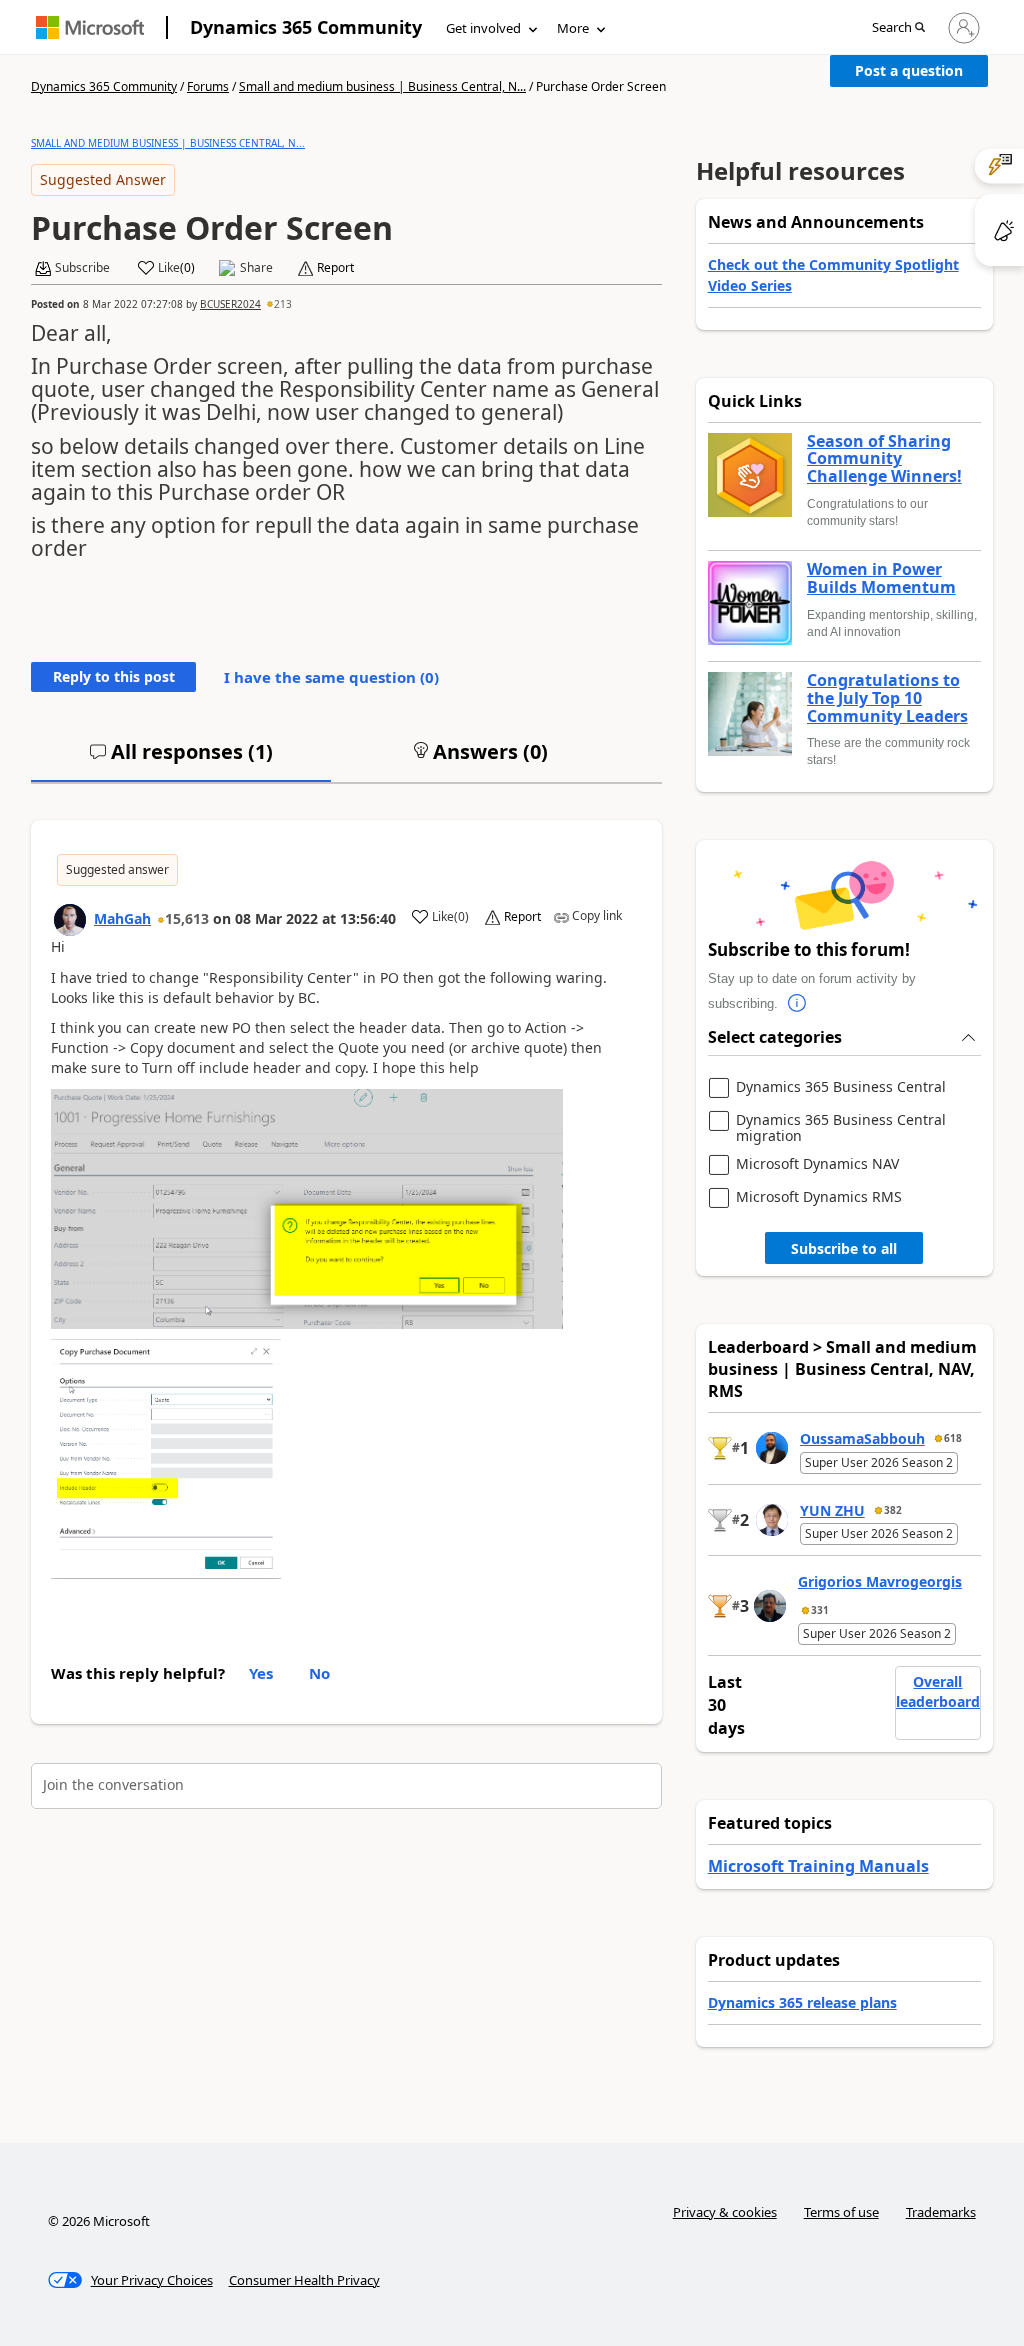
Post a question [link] (909, 70)
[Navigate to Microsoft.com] (90, 27)
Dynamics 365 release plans (802, 2002)
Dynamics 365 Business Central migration (841, 1127)
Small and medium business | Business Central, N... (382, 86)
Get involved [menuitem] (483, 28)
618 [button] (953, 1438)
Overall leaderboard (938, 1691)
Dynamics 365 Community (306, 27)
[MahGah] (70, 920)
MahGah (122, 918)
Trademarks (941, 2212)
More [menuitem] (573, 28)
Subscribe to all (844, 1248)
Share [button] (256, 268)
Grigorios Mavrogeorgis (880, 1581)
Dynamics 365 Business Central (841, 1087)
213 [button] (283, 304)
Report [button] (335, 268)
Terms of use (841, 2212)
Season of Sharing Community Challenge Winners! (884, 459)
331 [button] (820, 1610)
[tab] (181, 760)
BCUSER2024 (230, 304)
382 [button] (893, 1510)
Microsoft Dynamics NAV (817, 1164)
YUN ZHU (832, 1510)
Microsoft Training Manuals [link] (818, 1866)
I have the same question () (331, 677)
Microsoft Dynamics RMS (819, 1197)
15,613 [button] (187, 918)
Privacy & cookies (725, 2212)
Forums (208, 86)
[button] (898, 28)
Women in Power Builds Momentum (881, 578)
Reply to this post (114, 676)
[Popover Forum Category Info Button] (798, 1004)
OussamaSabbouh (862, 1438)
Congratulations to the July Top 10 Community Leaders (887, 698)
